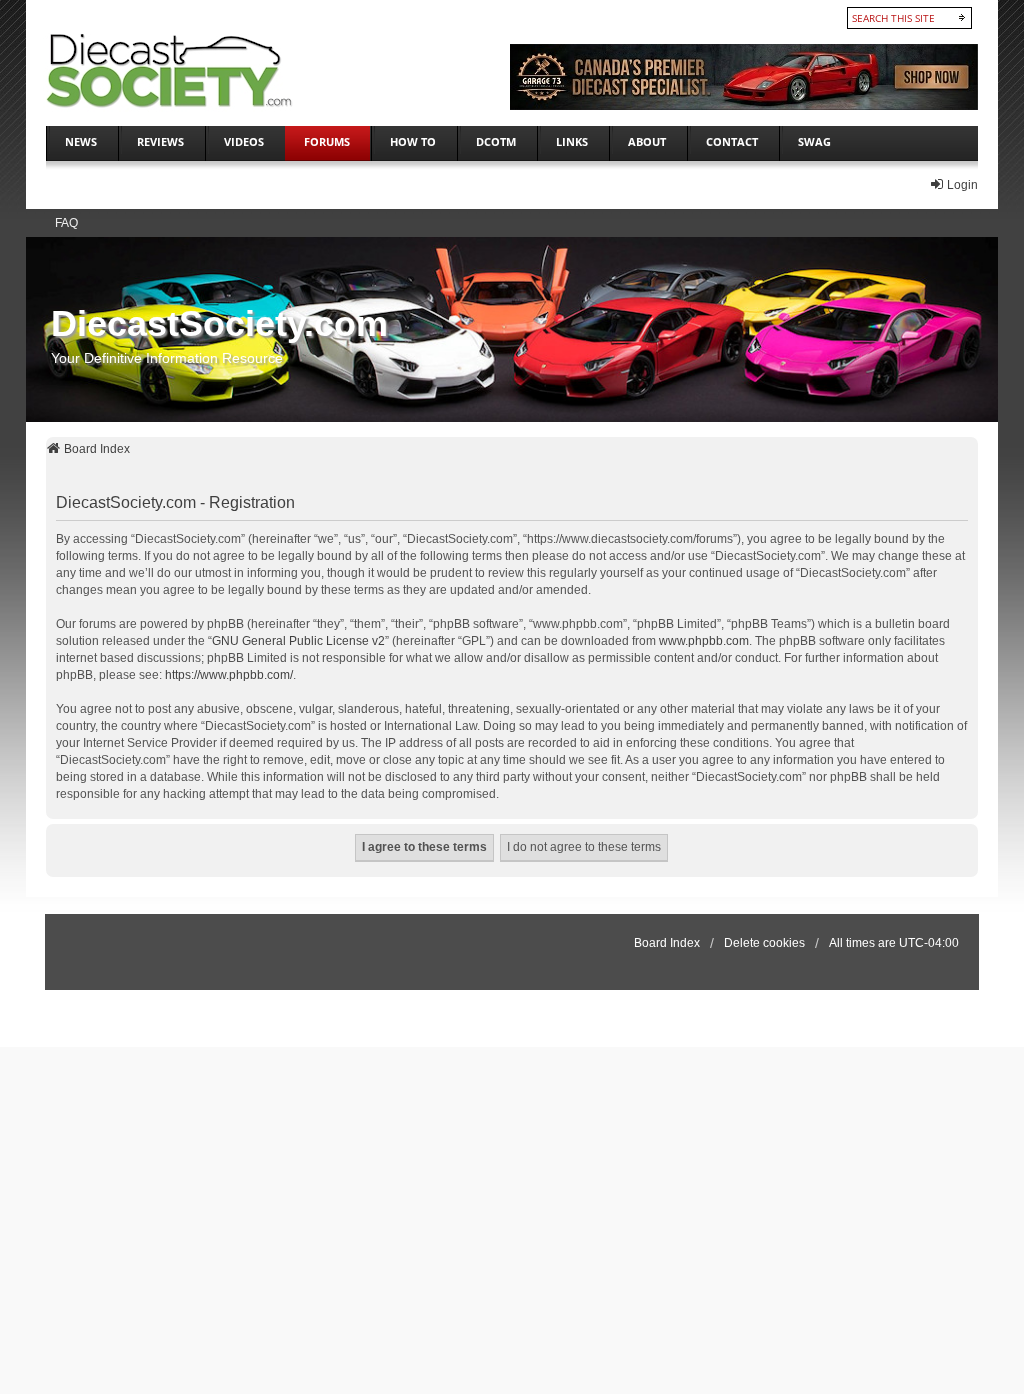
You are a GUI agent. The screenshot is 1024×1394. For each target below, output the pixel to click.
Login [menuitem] (962, 185)
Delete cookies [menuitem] (764, 943)
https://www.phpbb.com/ (229, 675)
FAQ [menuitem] (66, 223)
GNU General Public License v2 (298, 641)
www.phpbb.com (704, 641)
